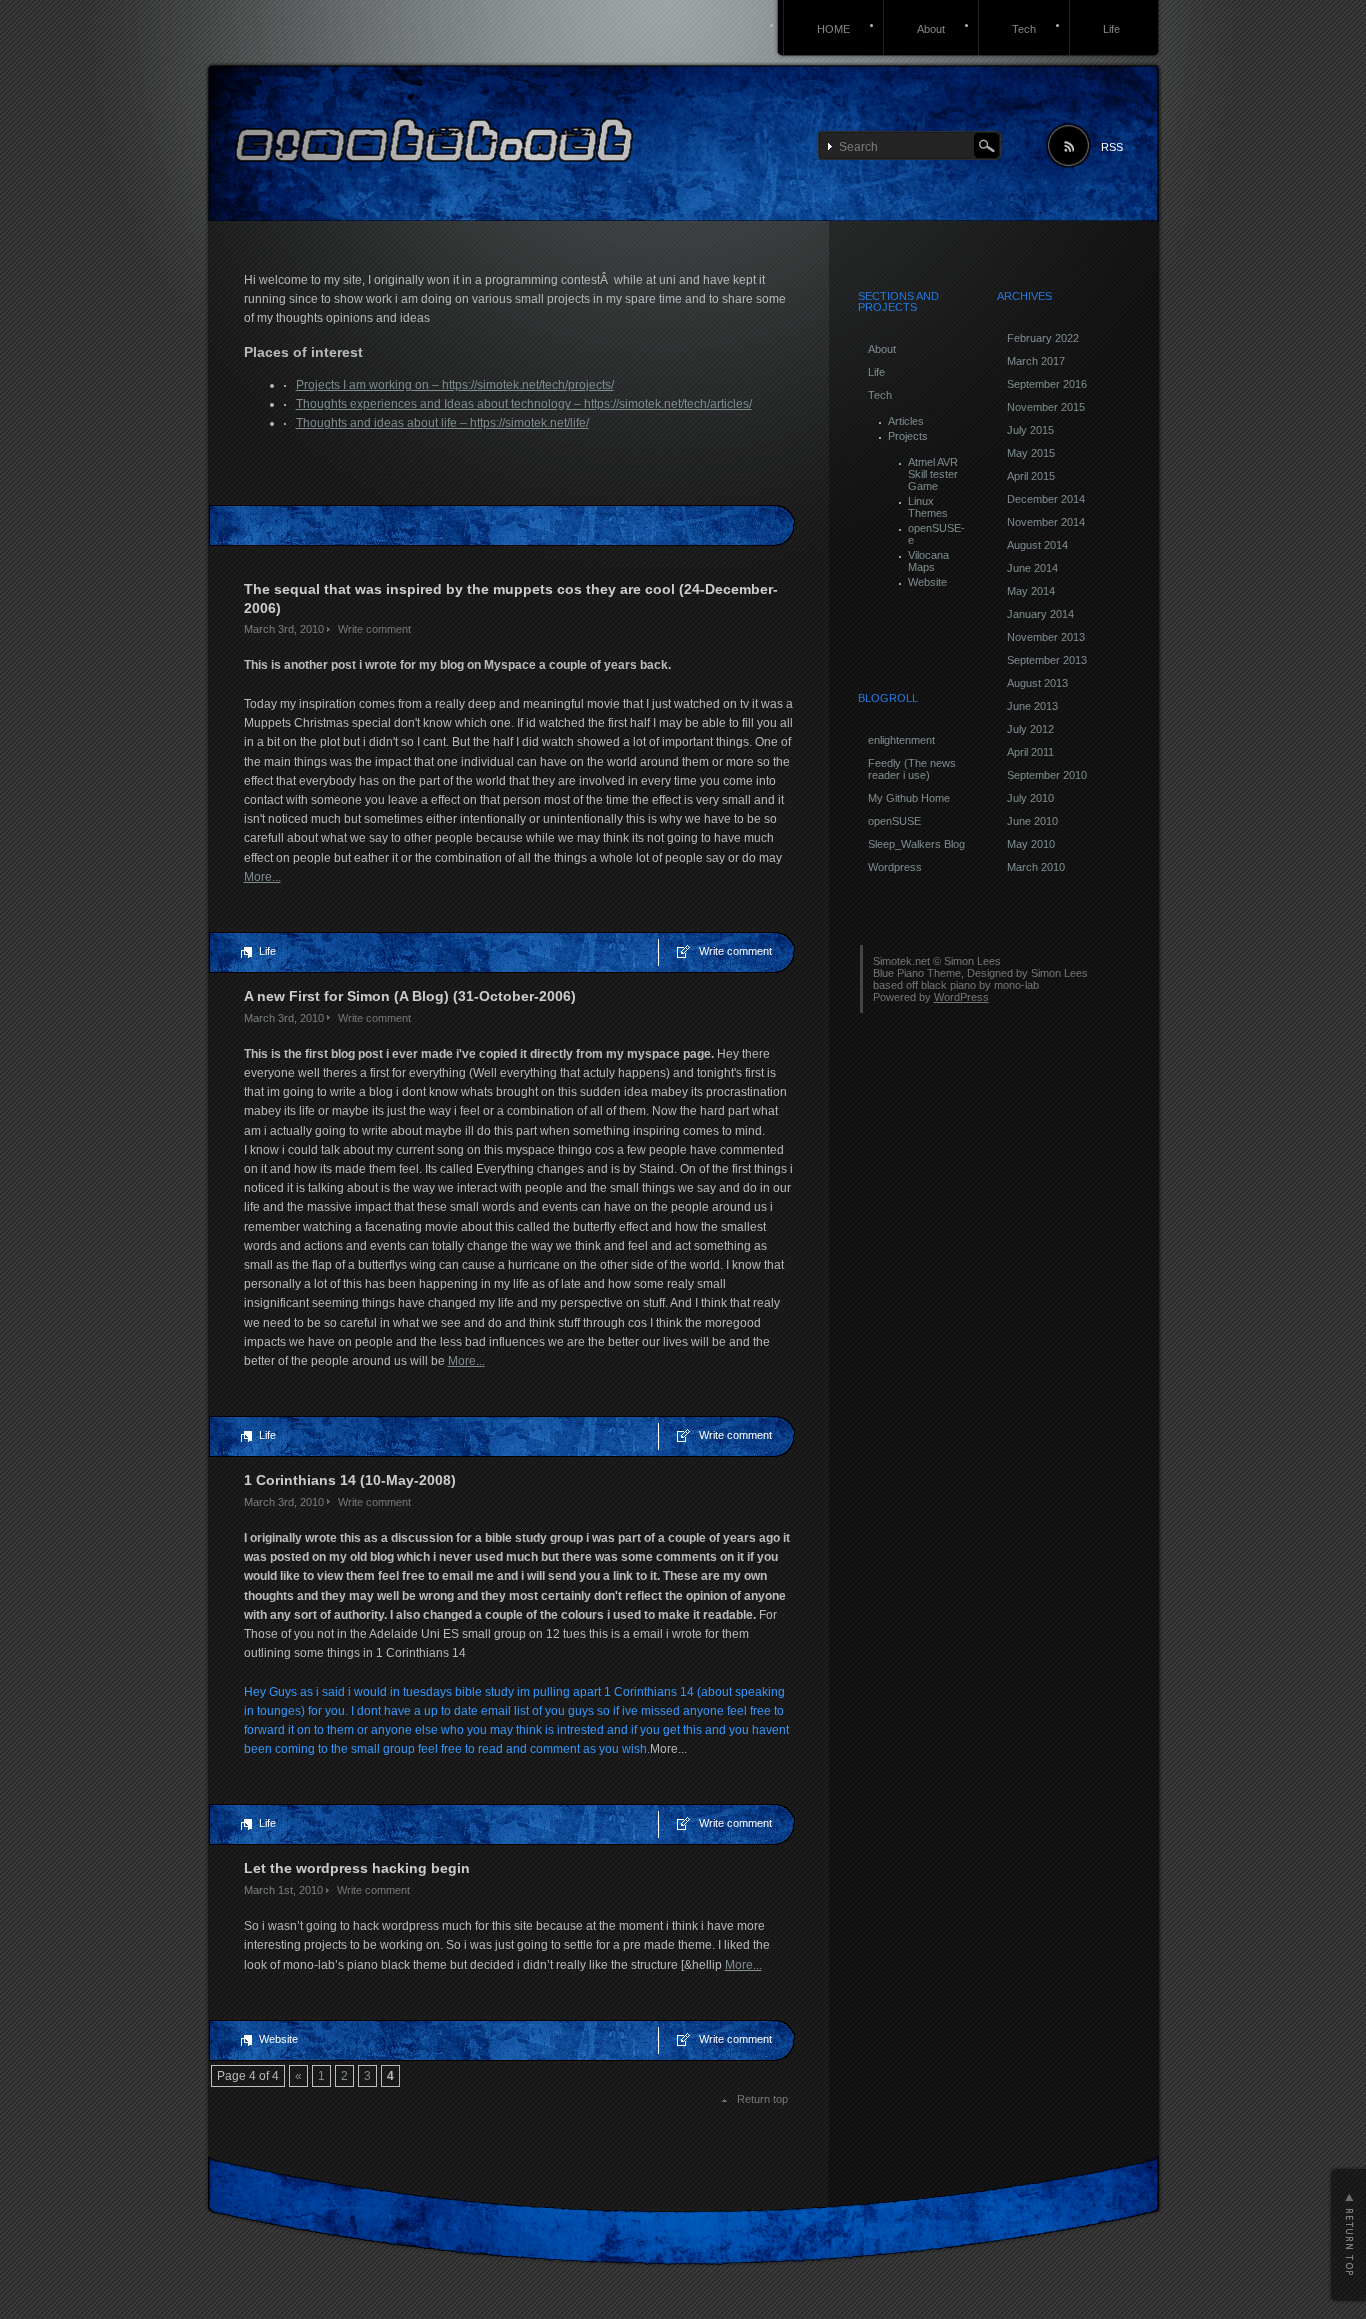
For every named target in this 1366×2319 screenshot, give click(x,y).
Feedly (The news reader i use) (912, 769)
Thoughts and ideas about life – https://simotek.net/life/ (442, 423)
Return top (762, 2099)
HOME (833, 29)
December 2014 (1046, 499)
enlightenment (901, 740)
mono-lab (1016, 985)
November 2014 (1046, 522)
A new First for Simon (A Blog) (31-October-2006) (410, 996)
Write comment (374, 629)
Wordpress (895, 867)
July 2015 (1030, 430)
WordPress (961, 997)
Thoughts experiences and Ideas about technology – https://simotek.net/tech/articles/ (524, 404)
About (931, 29)
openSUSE (894, 821)
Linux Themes (928, 507)
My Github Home (909, 798)
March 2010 (1036, 867)
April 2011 (1030, 752)
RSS (1112, 147)
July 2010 (1030, 798)
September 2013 (1047, 660)
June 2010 (1032, 821)
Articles (906, 421)
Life (1111, 29)
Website (278, 2039)
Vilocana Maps (928, 561)
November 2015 (1046, 407)
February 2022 (1043, 338)
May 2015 (1031, 453)
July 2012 (1030, 729)
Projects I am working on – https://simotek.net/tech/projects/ (455, 385)
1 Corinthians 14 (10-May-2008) (350, 1480)
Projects (908, 436)
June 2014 (1032, 568)
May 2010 (1031, 844)
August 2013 (1037, 683)
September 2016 (1047, 384)
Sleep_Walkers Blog (916, 844)
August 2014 (1037, 545)
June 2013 (1032, 706)
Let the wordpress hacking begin (357, 1868)
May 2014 (1031, 591)
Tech (1024, 29)
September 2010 (1047, 775)
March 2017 (1036, 361)
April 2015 (1031, 476)
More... (262, 877)
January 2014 (1040, 614)
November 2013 (1046, 637)
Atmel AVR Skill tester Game (933, 474)
